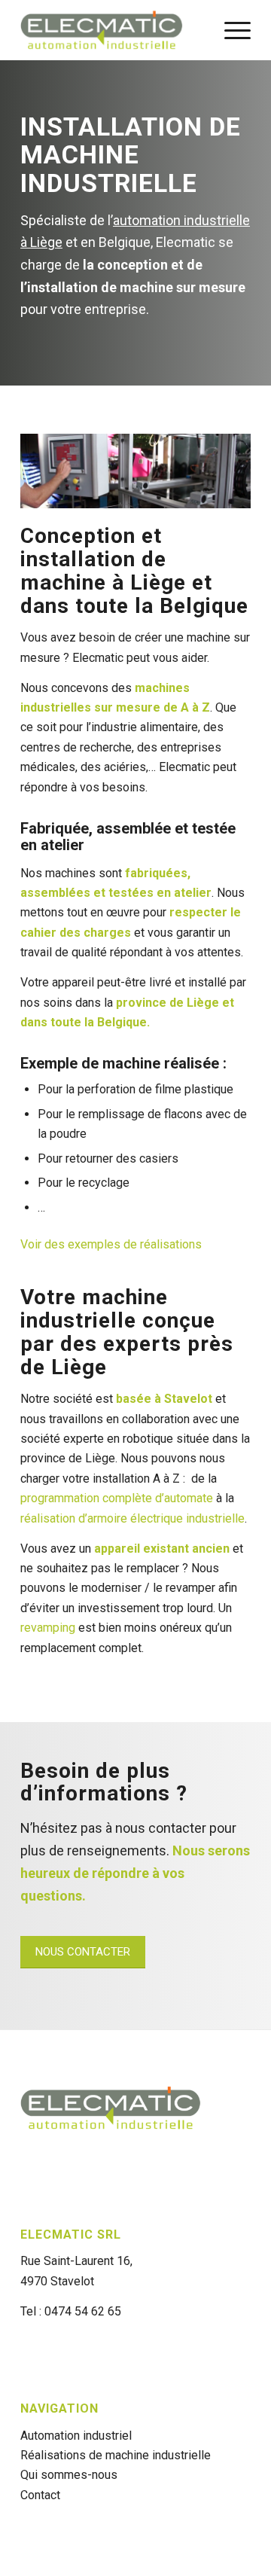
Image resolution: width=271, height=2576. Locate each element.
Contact (40, 2495)
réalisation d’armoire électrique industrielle (132, 1518)
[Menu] (230, 30)
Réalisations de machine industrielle (116, 2455)
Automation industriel (76, 2436)
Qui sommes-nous (69, 2475)
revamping (48, 1628)
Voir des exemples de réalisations (111, 1244)
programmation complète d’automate (117, 1498)
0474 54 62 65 (83, 2311)
